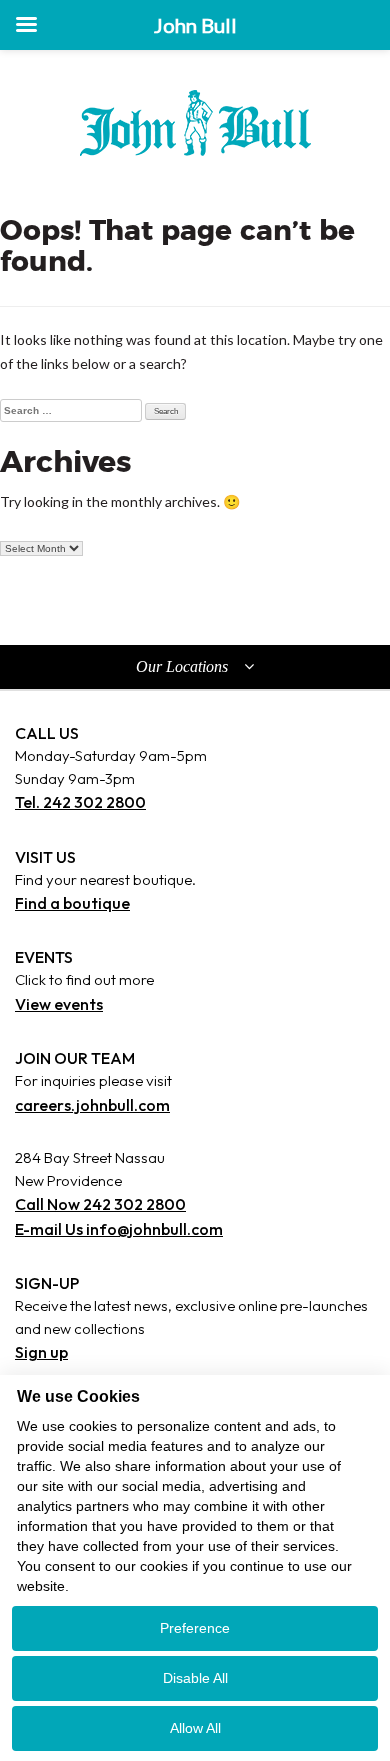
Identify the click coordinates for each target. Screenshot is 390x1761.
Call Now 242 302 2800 (100, 1204)
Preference (195, 1628)
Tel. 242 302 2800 (80, 802)
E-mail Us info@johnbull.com (119, 1229)
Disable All (195, 1678)
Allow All (195, 1728)
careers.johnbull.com (92, 1105)
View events (59, 1004)
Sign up (41, 1352)
